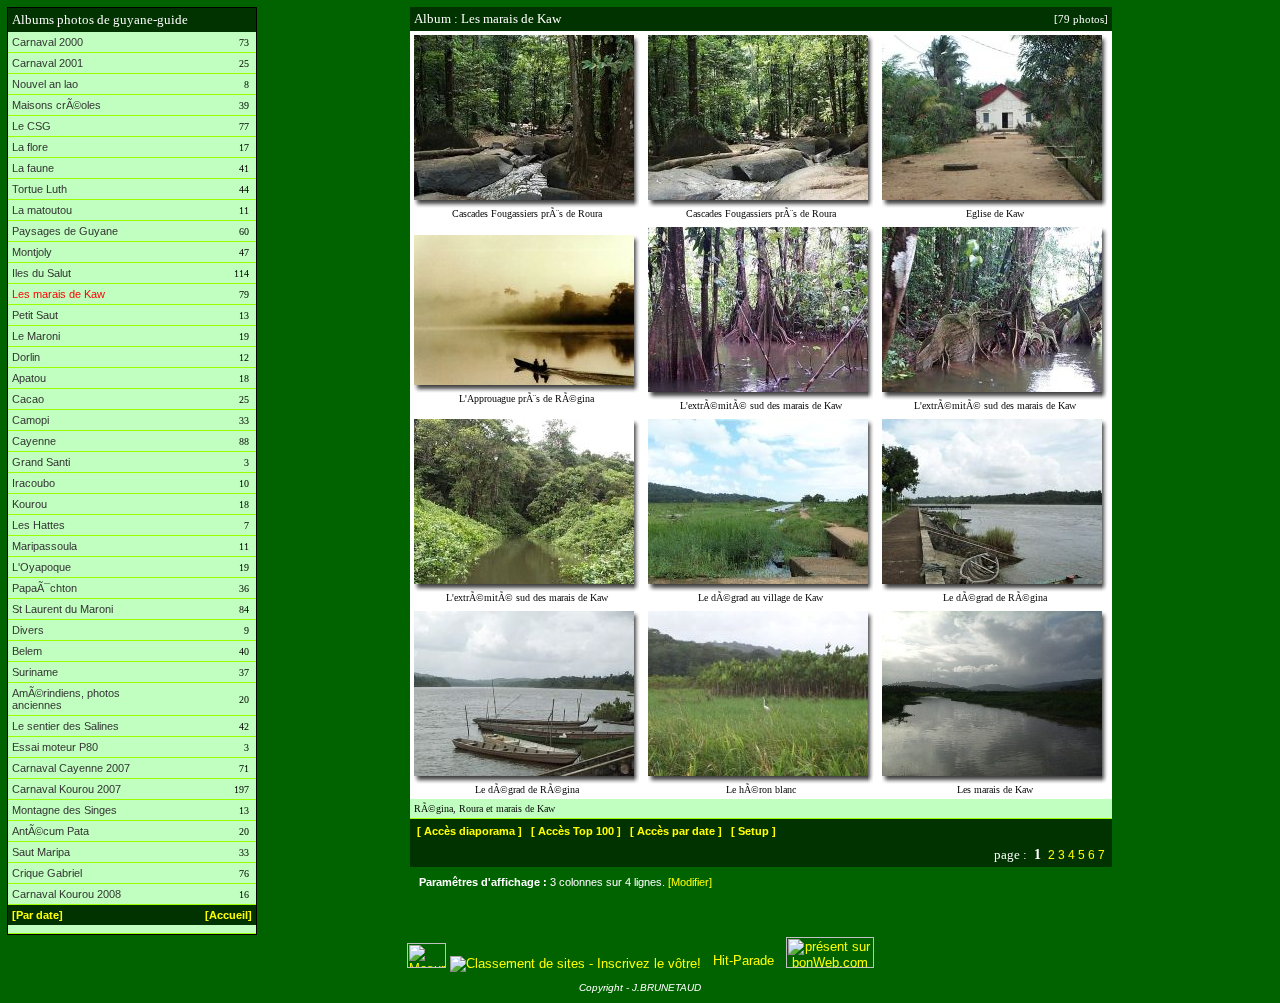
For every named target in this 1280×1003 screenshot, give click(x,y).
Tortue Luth (39, 189)
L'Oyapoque (41, 567)
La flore (30, 147)
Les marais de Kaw (58, 294)
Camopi (30, 420)
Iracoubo (33, 483)
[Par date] (37, 915)
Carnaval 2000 (47, 42)
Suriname (35, 672)
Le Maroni (36, 336)
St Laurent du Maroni (62, 609)
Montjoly (32, 252)
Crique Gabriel (47, 873)
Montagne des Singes (64, 810)
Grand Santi (41, 462)
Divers (28, 630)
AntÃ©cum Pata (50, 831)
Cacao (28, 399)
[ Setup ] (753, 831)
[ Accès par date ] (676, 831)
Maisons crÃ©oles (56, 105)
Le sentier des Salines (65, 726)
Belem (27, 651)
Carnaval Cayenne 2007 (71, 768)
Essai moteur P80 (55, 747)
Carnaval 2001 (47, 63)
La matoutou (42, 210)
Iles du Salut (41, 273)
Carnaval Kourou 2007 (66, 789)
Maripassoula (44, 546)
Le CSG (31, 126)
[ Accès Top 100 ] (576, 831)
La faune (33, 168)
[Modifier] (690, 882)
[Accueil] (228, 915)
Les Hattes (38, 525)
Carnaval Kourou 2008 (66, 894)
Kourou (29, 504)
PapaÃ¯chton (44, 588)
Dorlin (26, 357)
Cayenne (34, 441)
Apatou (29, 378)
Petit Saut (35, 315)
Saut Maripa (41, 852)
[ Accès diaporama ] (469, 831)
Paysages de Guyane (65, 231)
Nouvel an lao (45, 84)
